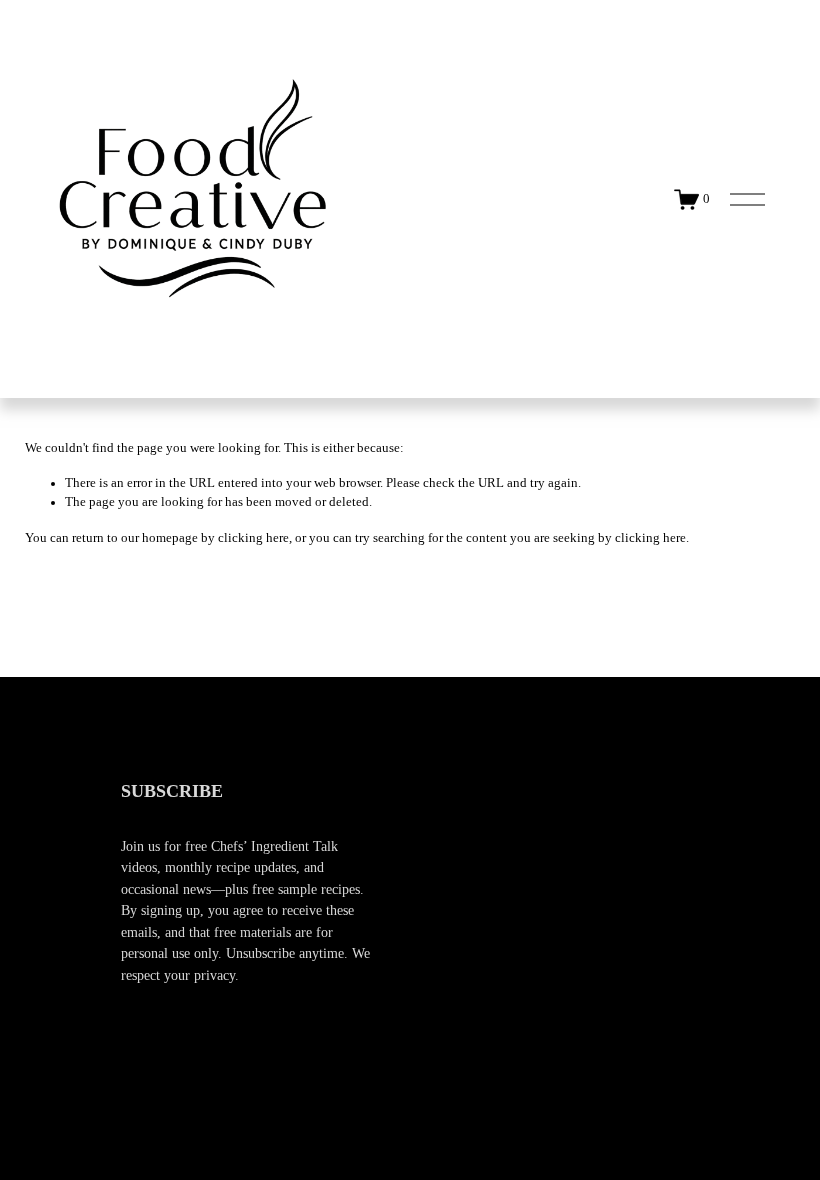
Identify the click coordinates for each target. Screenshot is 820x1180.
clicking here (253, 538)
